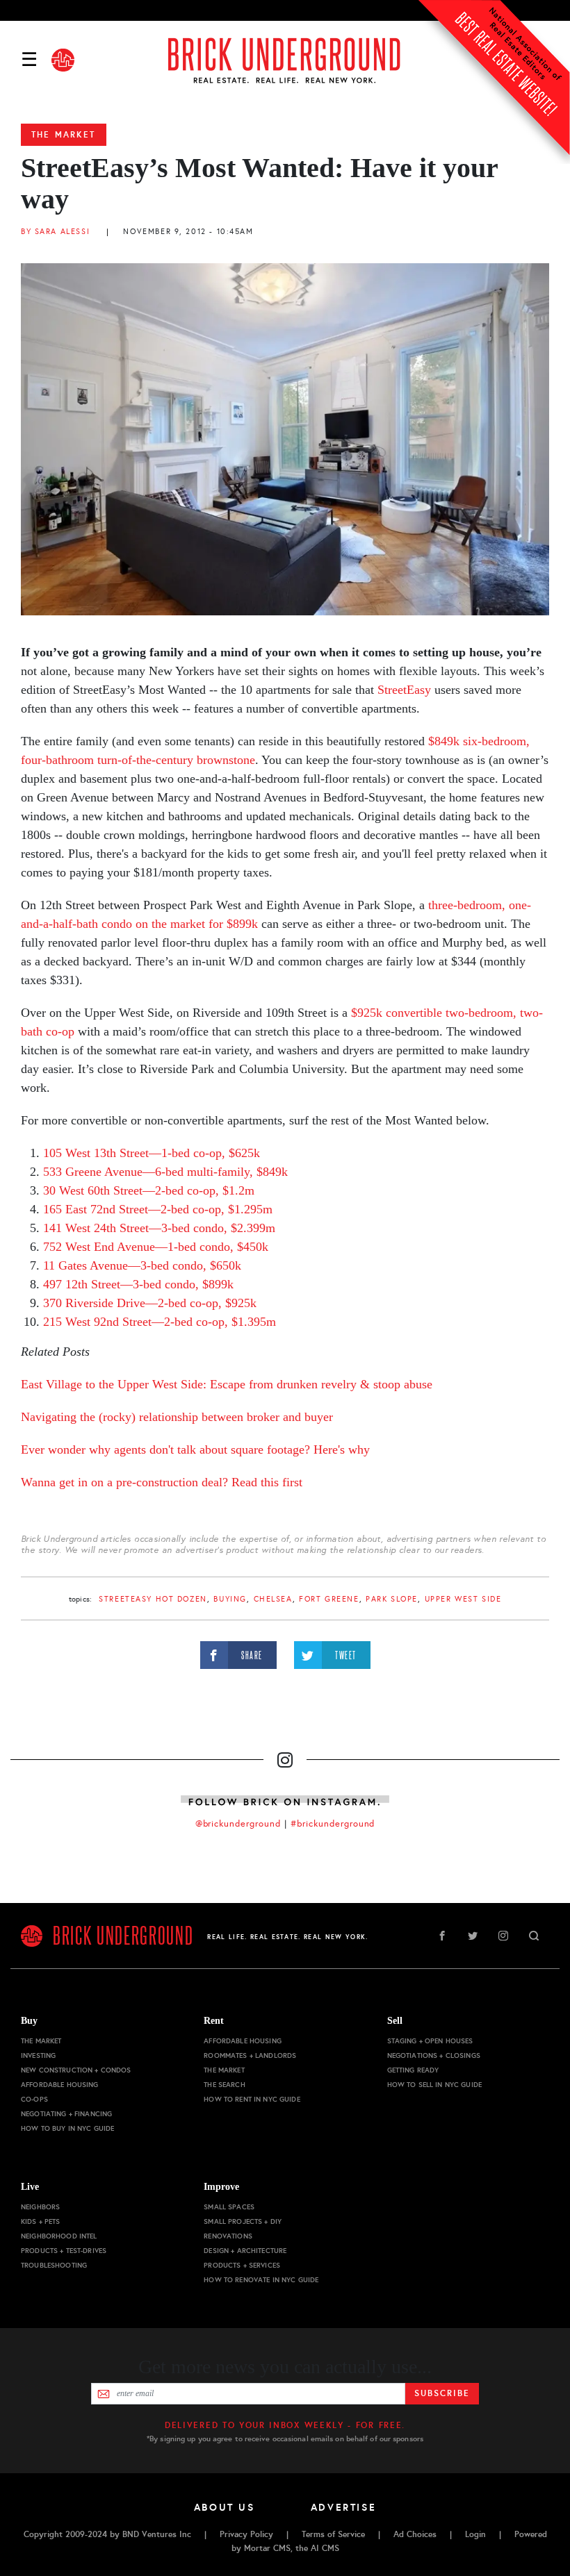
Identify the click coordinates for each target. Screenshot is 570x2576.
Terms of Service (333, 2534)
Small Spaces (229, 2207)
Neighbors (40, 2207)
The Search (224, 2085)
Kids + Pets (41, 2221)
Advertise (344, 2507)
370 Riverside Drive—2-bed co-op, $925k (150, 1303)
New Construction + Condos (76, 2070)
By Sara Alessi (55, 232)
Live (30, 2187)
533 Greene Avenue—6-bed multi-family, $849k (165, 1172)
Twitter (473, 1936)
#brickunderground (333, 1824)
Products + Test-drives (64, 2251)
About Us (225, 2507)
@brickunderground (238, 1824)
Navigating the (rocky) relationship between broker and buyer (177, 1417)
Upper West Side (463, 1599)
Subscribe (442, 2393)
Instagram (503, 1936)
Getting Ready (413, 2070)
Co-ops (34, 2099)
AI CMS (325, 2548)
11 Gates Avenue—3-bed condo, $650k (142, 1265)
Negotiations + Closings (434, 2055)
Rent (214, 2021)
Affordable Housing (60, 2085)
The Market (64, 135)
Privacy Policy (246, 2534)
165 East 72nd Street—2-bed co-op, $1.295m (158, 1209)
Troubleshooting (54, 2265)
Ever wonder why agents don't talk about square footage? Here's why (195, 1449)
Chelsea (273, 1599)
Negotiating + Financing (66, 2114)
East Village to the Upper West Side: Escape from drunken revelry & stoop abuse (227, 1384)
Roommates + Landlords (250, 2055)
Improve (221, 2187)
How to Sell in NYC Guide (434, 2085)
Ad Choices (415, 2534)
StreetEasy (404, 690)
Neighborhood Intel (59, 2236)
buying (230, 1599)
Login (475, 2534)
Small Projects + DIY (243, 2221)
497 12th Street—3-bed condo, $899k (138, 1284)
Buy (29, 2021)
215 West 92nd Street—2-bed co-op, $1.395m (160, 1322)
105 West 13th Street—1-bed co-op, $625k (152, 1153)
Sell (395, 2021)
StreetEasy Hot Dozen (153, 1599)
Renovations (228, 2236)
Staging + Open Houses (430, 2041)
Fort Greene (329, 1599)
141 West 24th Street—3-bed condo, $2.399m (159, 1228)
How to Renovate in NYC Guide (261, 2280)
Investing (38, 2055)
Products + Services (242, 2265)
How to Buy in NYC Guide (67, 2128)
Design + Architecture (245, 2251)
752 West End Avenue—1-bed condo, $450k (156, 1247)
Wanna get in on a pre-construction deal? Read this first (162, 1482)
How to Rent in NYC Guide (252, 2099)
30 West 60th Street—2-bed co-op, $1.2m (149, 1190)
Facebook (442, 1936)
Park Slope (392, 1599)
